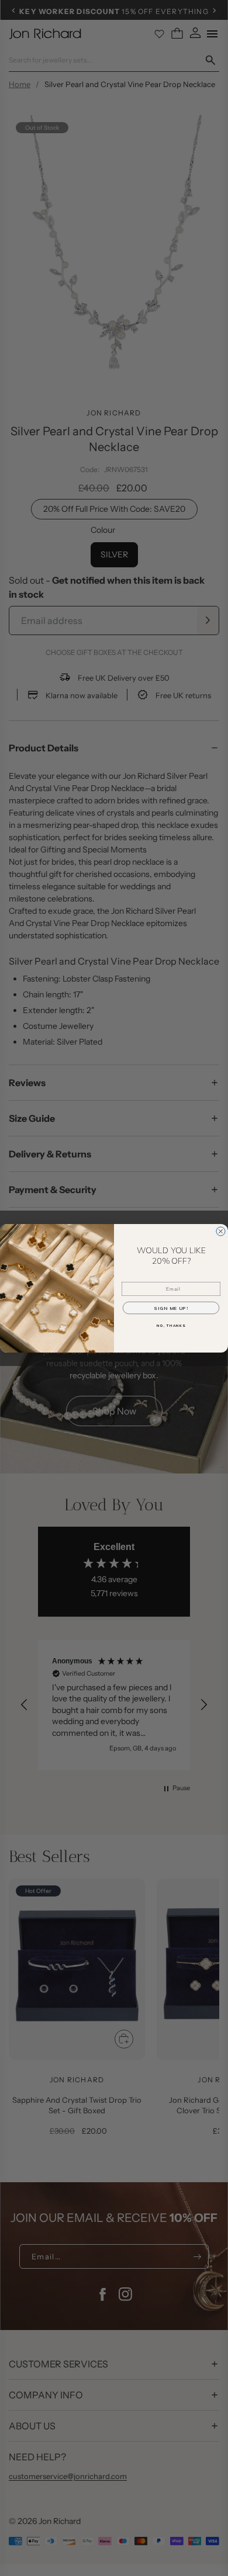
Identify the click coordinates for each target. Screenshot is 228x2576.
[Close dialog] (221, 1231)
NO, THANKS (171, 1326)
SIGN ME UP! (171, 1308)
